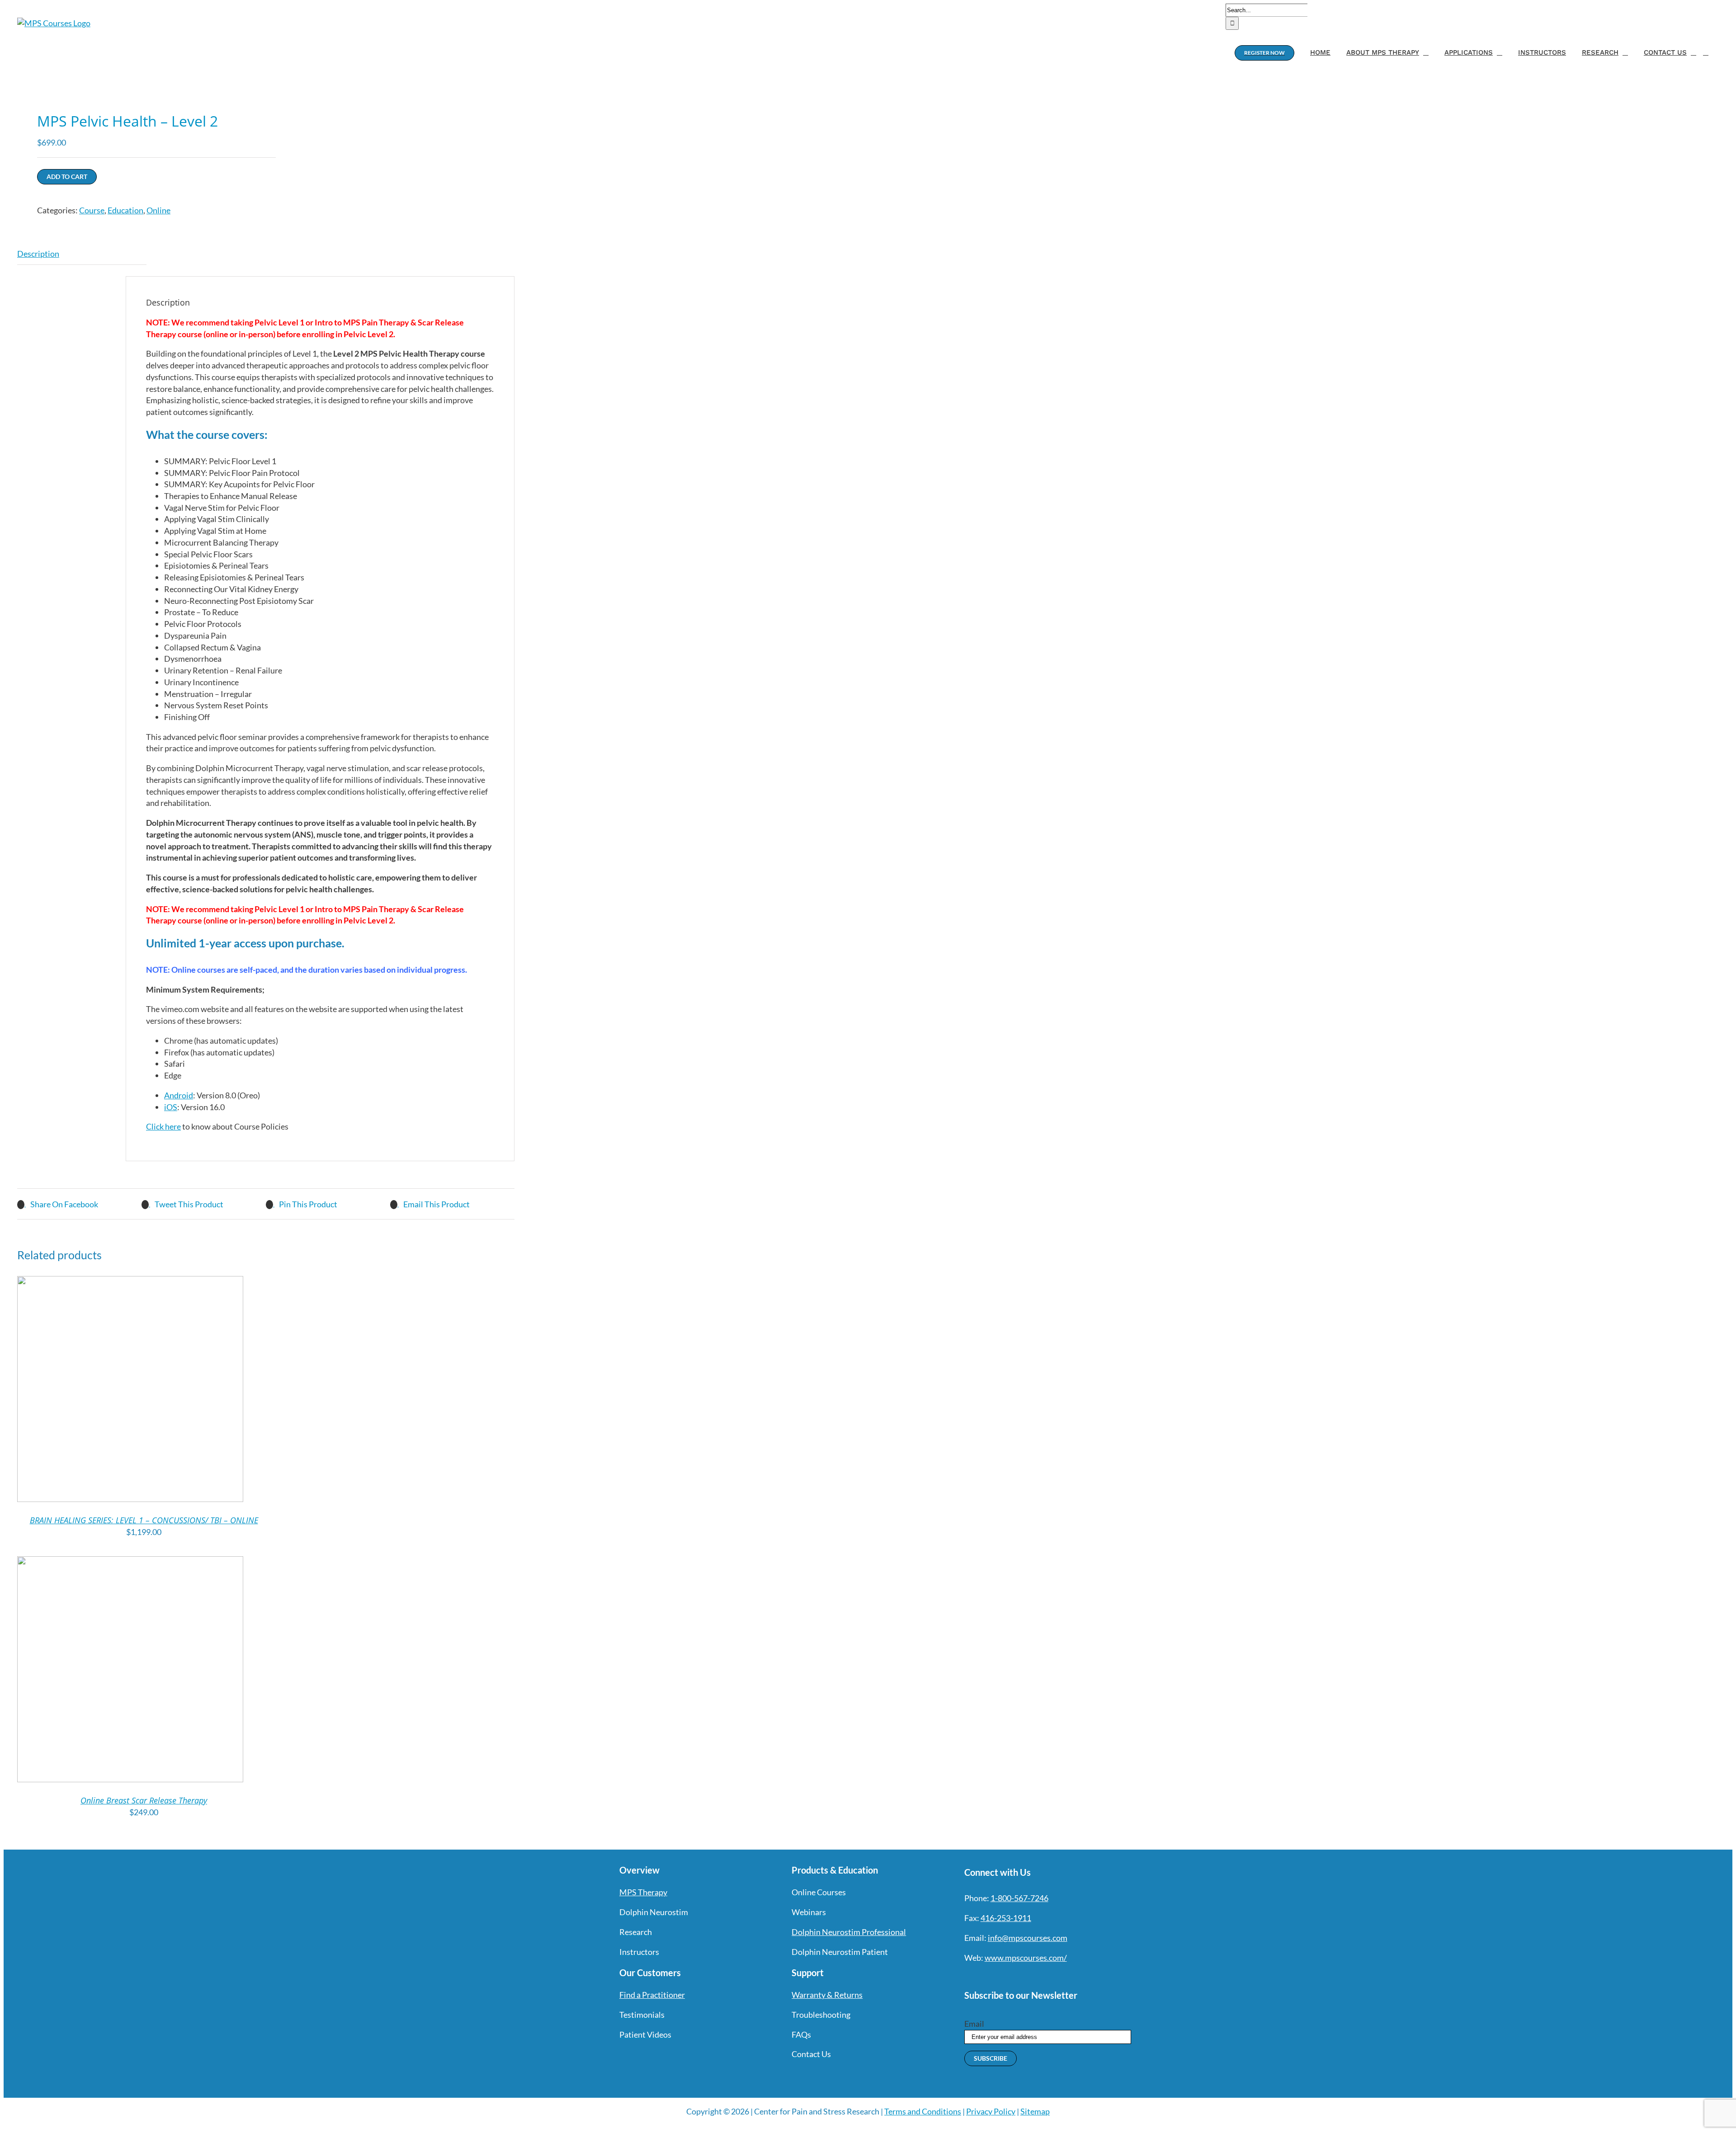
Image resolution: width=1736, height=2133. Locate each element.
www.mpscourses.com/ (1026, 1958)
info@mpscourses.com (1028, 1938)
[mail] (1049, 1976)
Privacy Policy (991, 2111)
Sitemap (1035, 2111)
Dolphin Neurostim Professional (849, 1932)
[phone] (1066, 1976)
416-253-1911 (1006, 1918)
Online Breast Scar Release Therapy (144, 1800)
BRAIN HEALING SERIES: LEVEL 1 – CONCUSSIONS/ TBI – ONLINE (144, 1520)
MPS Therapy (643, 1892)
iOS (171, 1107)
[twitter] (984, 1976)
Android (179, 1095)
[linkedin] (1033, 1976)
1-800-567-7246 (1019, 1898)
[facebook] (968, 1976)
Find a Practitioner (652, 1995)
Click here (163, 1126)
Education (125, 210)
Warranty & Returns (827, 1995)
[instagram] (1000, 1976)
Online (158, 210)
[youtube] (1017, 1976)
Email (974, 2024)
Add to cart (67, 177)
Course (92, 210)
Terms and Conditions (923, 2111)
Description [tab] (38, 254)
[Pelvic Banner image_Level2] (137, 81)
